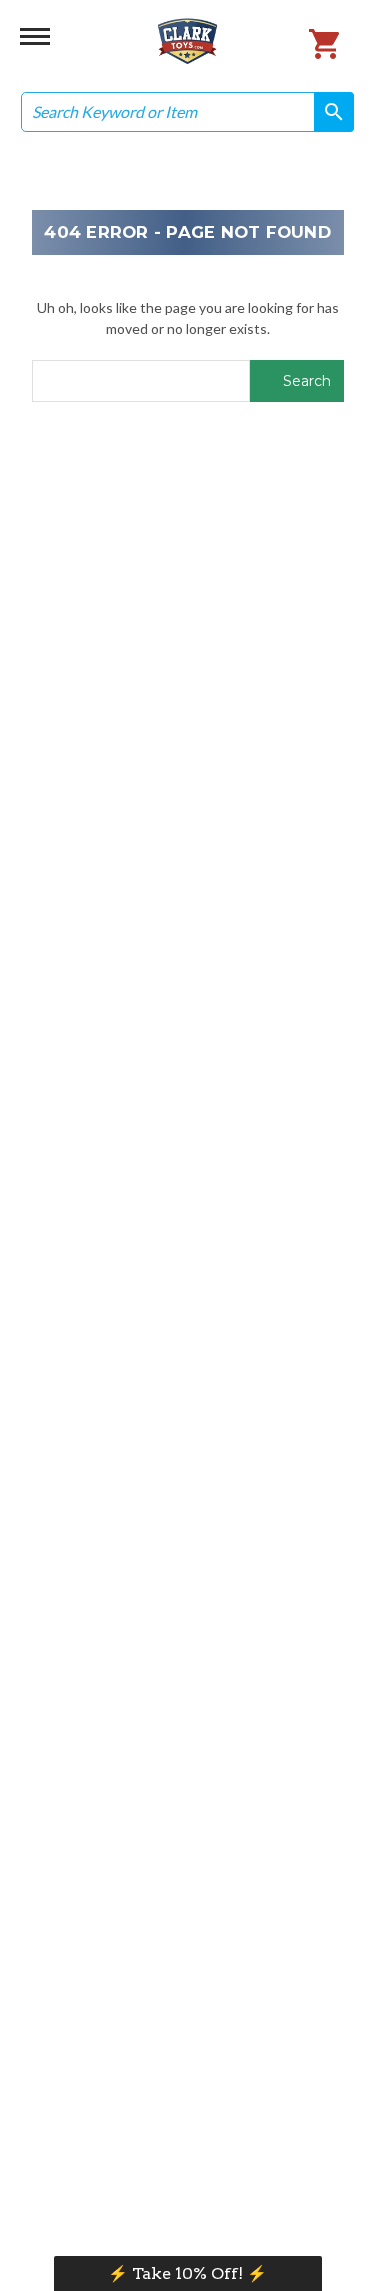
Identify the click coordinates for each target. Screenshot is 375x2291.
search (327, 111)
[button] (188, 2273)
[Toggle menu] (35, 35)
